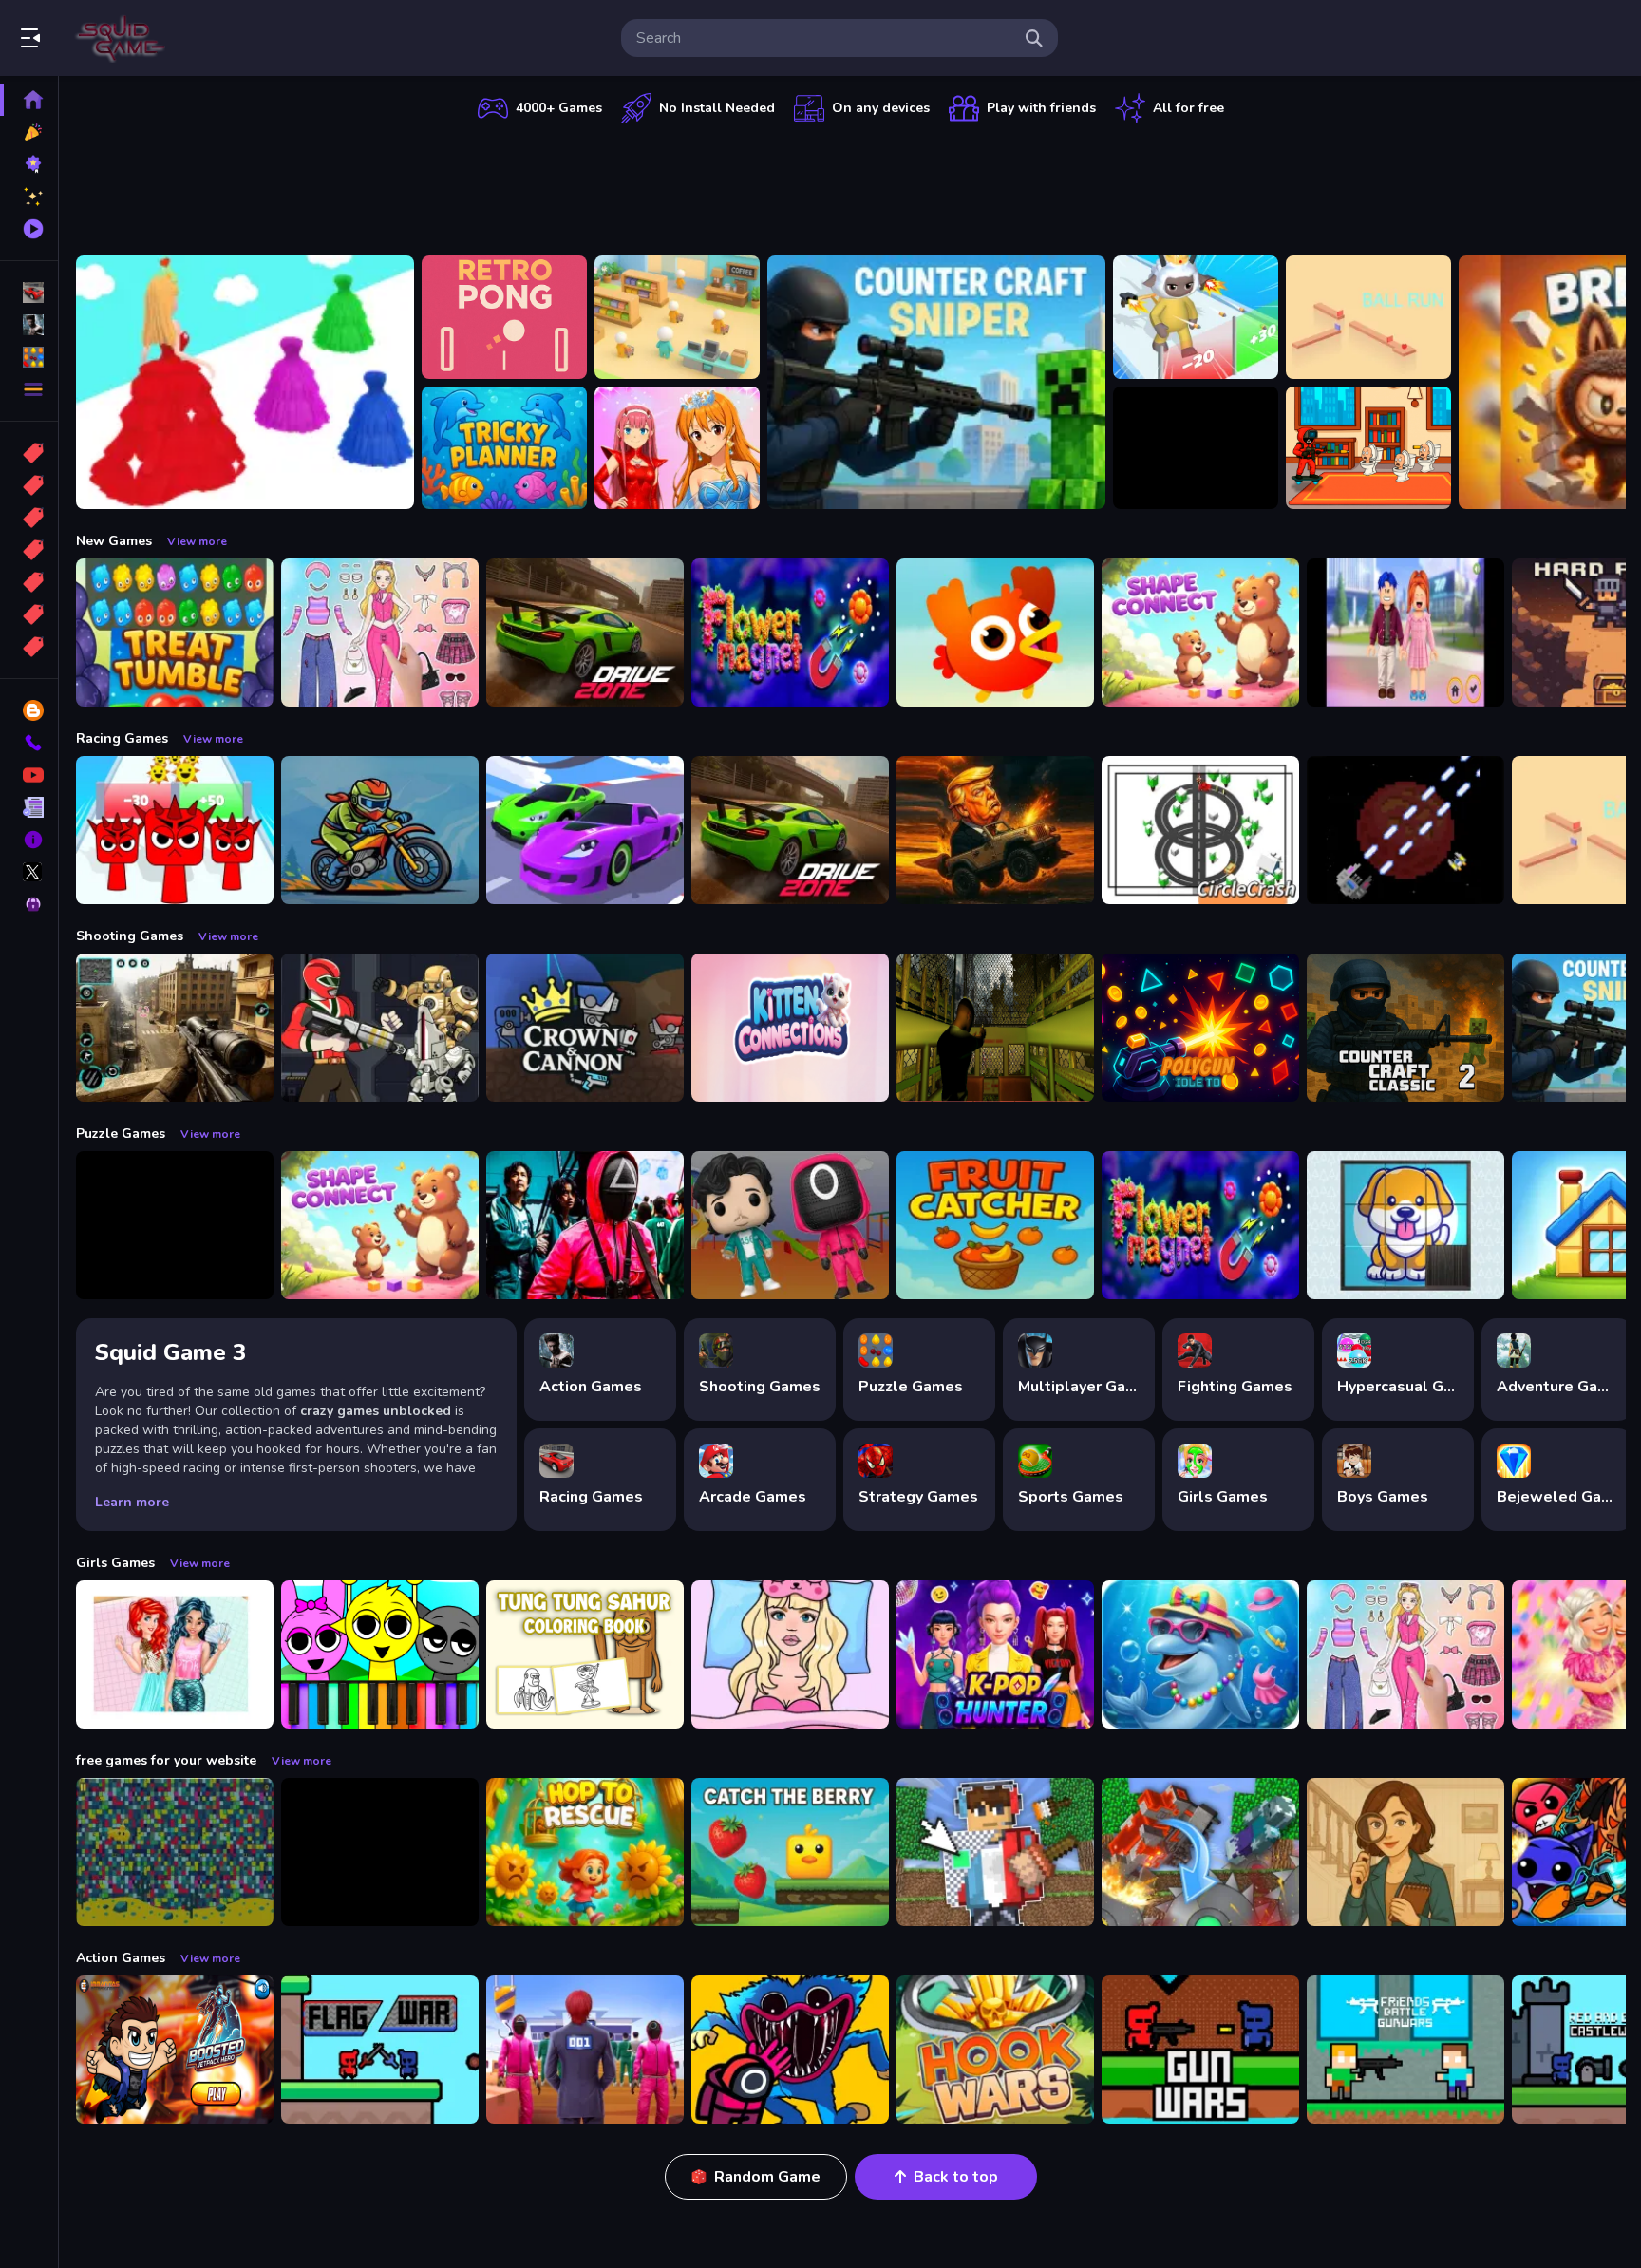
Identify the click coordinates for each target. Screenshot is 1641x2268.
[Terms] (29, 807)
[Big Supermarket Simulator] (677, 317)
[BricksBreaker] (1196, 448)
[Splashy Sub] (175, 1852)
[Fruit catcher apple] (995, 1225)
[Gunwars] (1200, 2050)
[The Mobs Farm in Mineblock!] (1200, 1852)
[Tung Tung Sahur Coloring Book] (585, 1654)
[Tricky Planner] (504, 448)
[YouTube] (29, 775)
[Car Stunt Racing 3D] (585, 830)
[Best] (29, 614)
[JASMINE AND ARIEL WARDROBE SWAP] (175, 1654)
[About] (29, 840)
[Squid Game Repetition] (790, 1225)
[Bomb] (29, 518)
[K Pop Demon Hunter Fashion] (995, 1654)
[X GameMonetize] (29, 872)
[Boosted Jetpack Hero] (175, 2050)
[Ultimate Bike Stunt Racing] (380, 830)
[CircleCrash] (1200, 830)
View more (197, 541)
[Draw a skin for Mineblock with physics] (995, 1852)
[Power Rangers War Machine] (380, 1028)
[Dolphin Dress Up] (1200, 1654)
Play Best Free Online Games (122, 38)
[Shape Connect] (1200, 633)
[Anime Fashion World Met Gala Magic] (677, 448)
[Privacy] (29, 904)
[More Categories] (29, 389)
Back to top (956, 2177)
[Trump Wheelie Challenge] (995, 830)
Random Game (767, 2177)
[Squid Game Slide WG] (585, 1225)
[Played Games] (29, 229)
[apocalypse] (29, 550)
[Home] (29, 100)
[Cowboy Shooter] (380, 1852)
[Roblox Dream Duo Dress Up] (1405, 633)
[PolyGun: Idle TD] (1200, 1028)
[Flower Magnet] (790, 633)
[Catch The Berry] (790, 1852)
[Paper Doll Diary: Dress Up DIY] (380, 633)
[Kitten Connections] (790, 1028)
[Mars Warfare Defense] (1405, 830)
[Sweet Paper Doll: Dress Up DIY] (790, 1654)
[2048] (29, 582)
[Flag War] (380, 2050)
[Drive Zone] (585, 633)
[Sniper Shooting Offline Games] (175, 1028)
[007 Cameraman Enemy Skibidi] (1368, 448)
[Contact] (29, 743)
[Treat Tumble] (175, 633)
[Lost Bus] (995, 1028)
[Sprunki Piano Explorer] (380, 1654)
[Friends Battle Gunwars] (1405, 2050)
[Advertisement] (851, 185)
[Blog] (29, 710)
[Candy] (29, 453)
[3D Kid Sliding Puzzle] (1405, 1225)
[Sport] (29, 485)
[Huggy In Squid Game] (790, 2050)
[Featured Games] (29, 197)
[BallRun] (1368, 317)
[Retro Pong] (504, 317)
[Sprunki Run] (175, 830)
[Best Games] (29, 164)
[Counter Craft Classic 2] (1405, 1028)
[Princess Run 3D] (245, 382)
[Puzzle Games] (29, 357)
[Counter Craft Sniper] (936, 382)
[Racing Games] (29, 293)
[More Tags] (29, 647)
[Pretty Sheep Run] (1196, 317)
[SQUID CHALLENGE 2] (585, 2050)
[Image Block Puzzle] (175, 1225)
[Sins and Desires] (1405, 1852)
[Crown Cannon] (585, 1028)
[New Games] (29, 132)
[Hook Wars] (995, 2050)
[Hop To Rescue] (585, 1852)
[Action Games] (29, 325)
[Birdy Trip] (995, 633)
